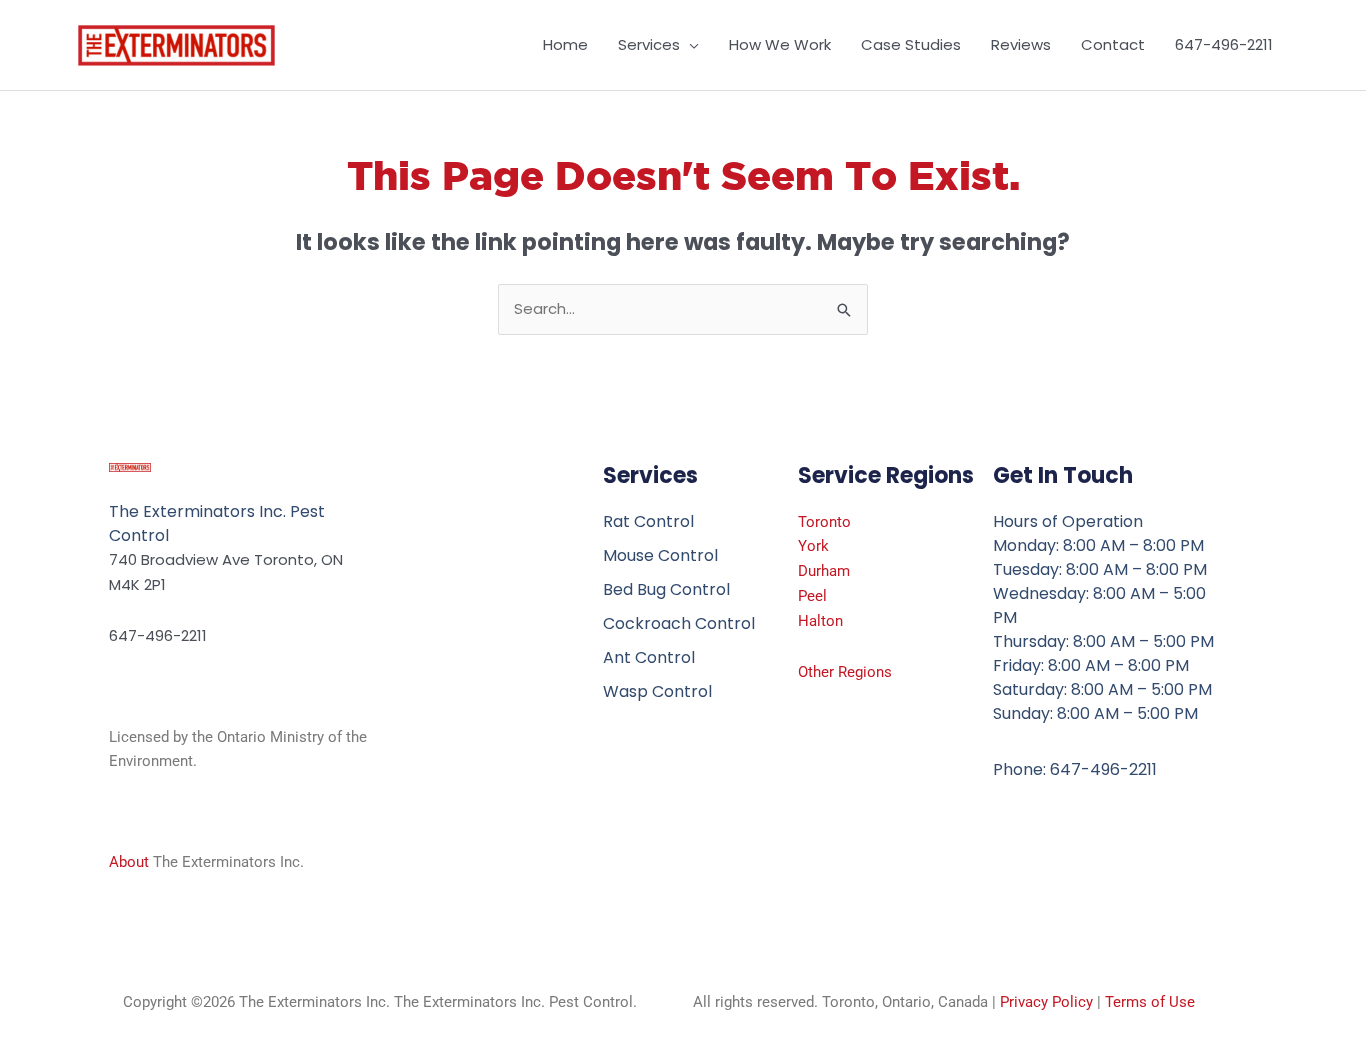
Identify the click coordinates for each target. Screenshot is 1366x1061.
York (813, 546)
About (129, 862)
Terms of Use (1150, 1002)
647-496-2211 (1224, 44)
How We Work (780, 44)
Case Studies (911, 44)
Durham (824, 571)
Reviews (1021, 44)
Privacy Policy (1046, 1002)
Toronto (824, 522)
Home (565, 44)
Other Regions (845, 672)
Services (649, 44)
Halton (820, 621)
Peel (812, 596)
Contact (1113, 44)
